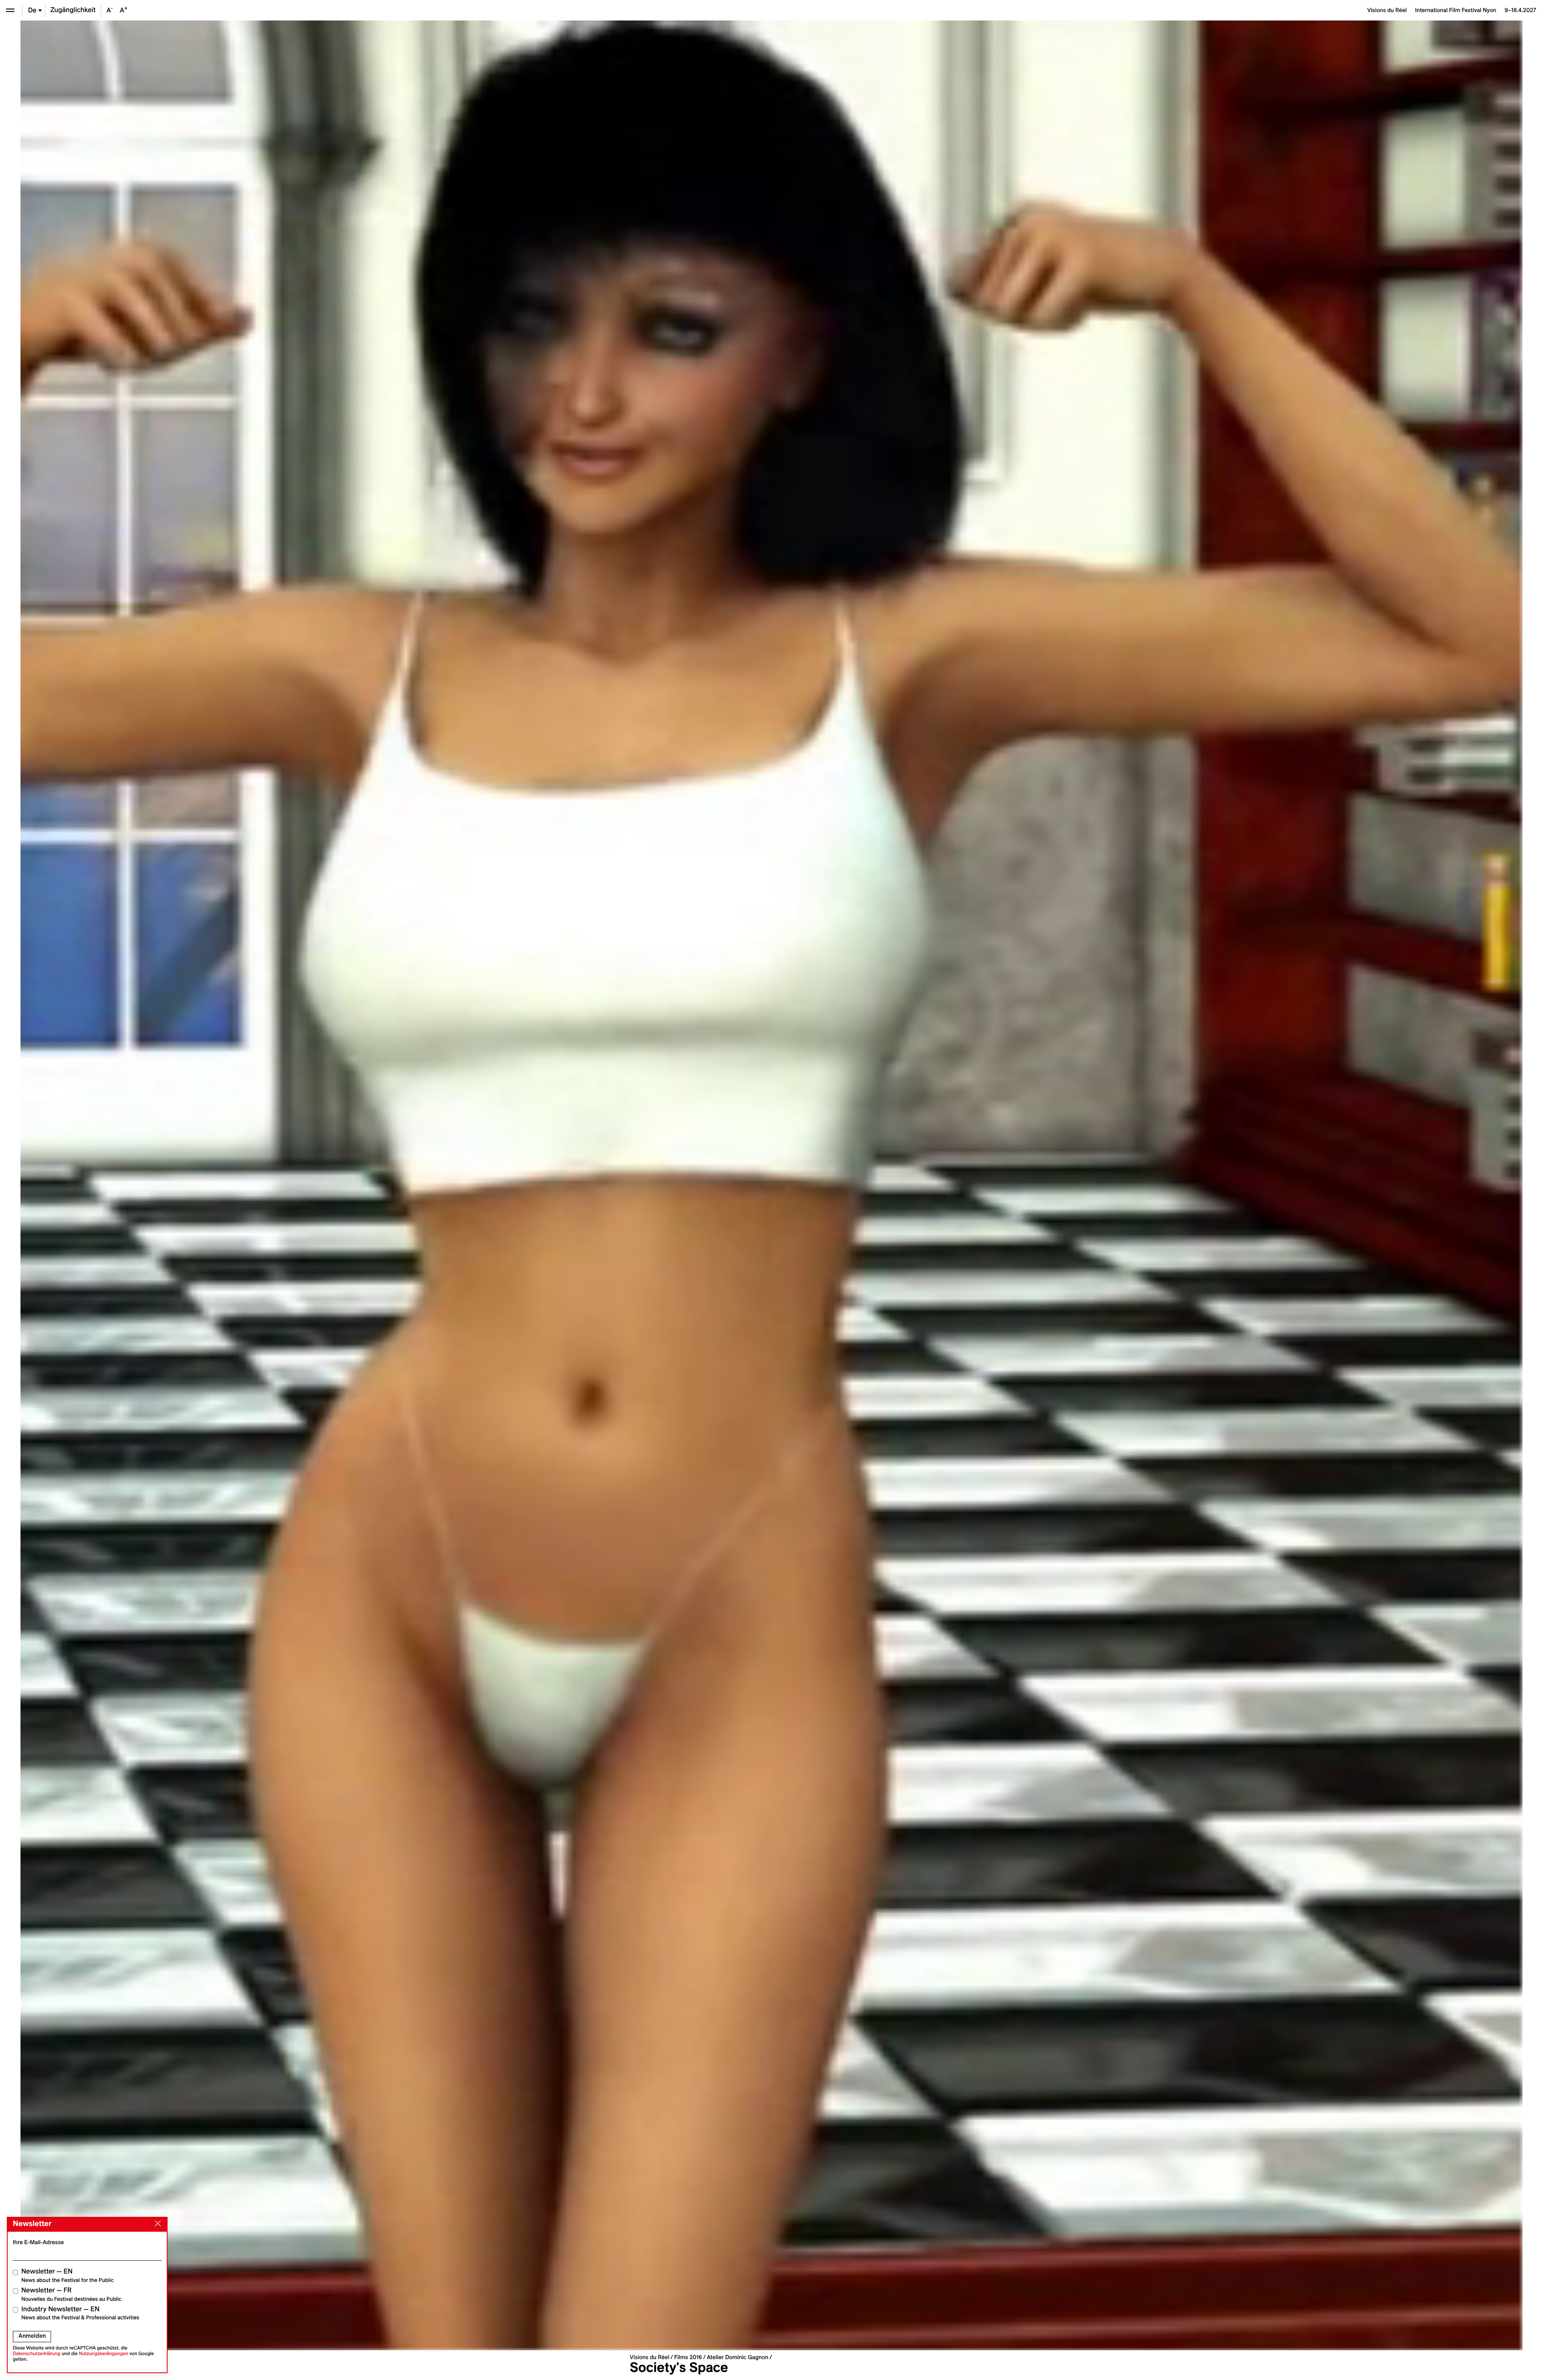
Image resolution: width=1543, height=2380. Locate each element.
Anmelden (32, 2336)
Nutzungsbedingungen (103, 2354)
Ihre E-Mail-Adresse (38, 2242)
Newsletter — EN (68, 2275)
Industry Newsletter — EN (80, 2313)
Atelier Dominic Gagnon (738, 2357)
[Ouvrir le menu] (10, 10)
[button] (396, 1185)
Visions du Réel (649, 2357)
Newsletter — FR (71, 2294)
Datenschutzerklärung (37, 2354)
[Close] (156, 2224)
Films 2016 (688, 2357)
